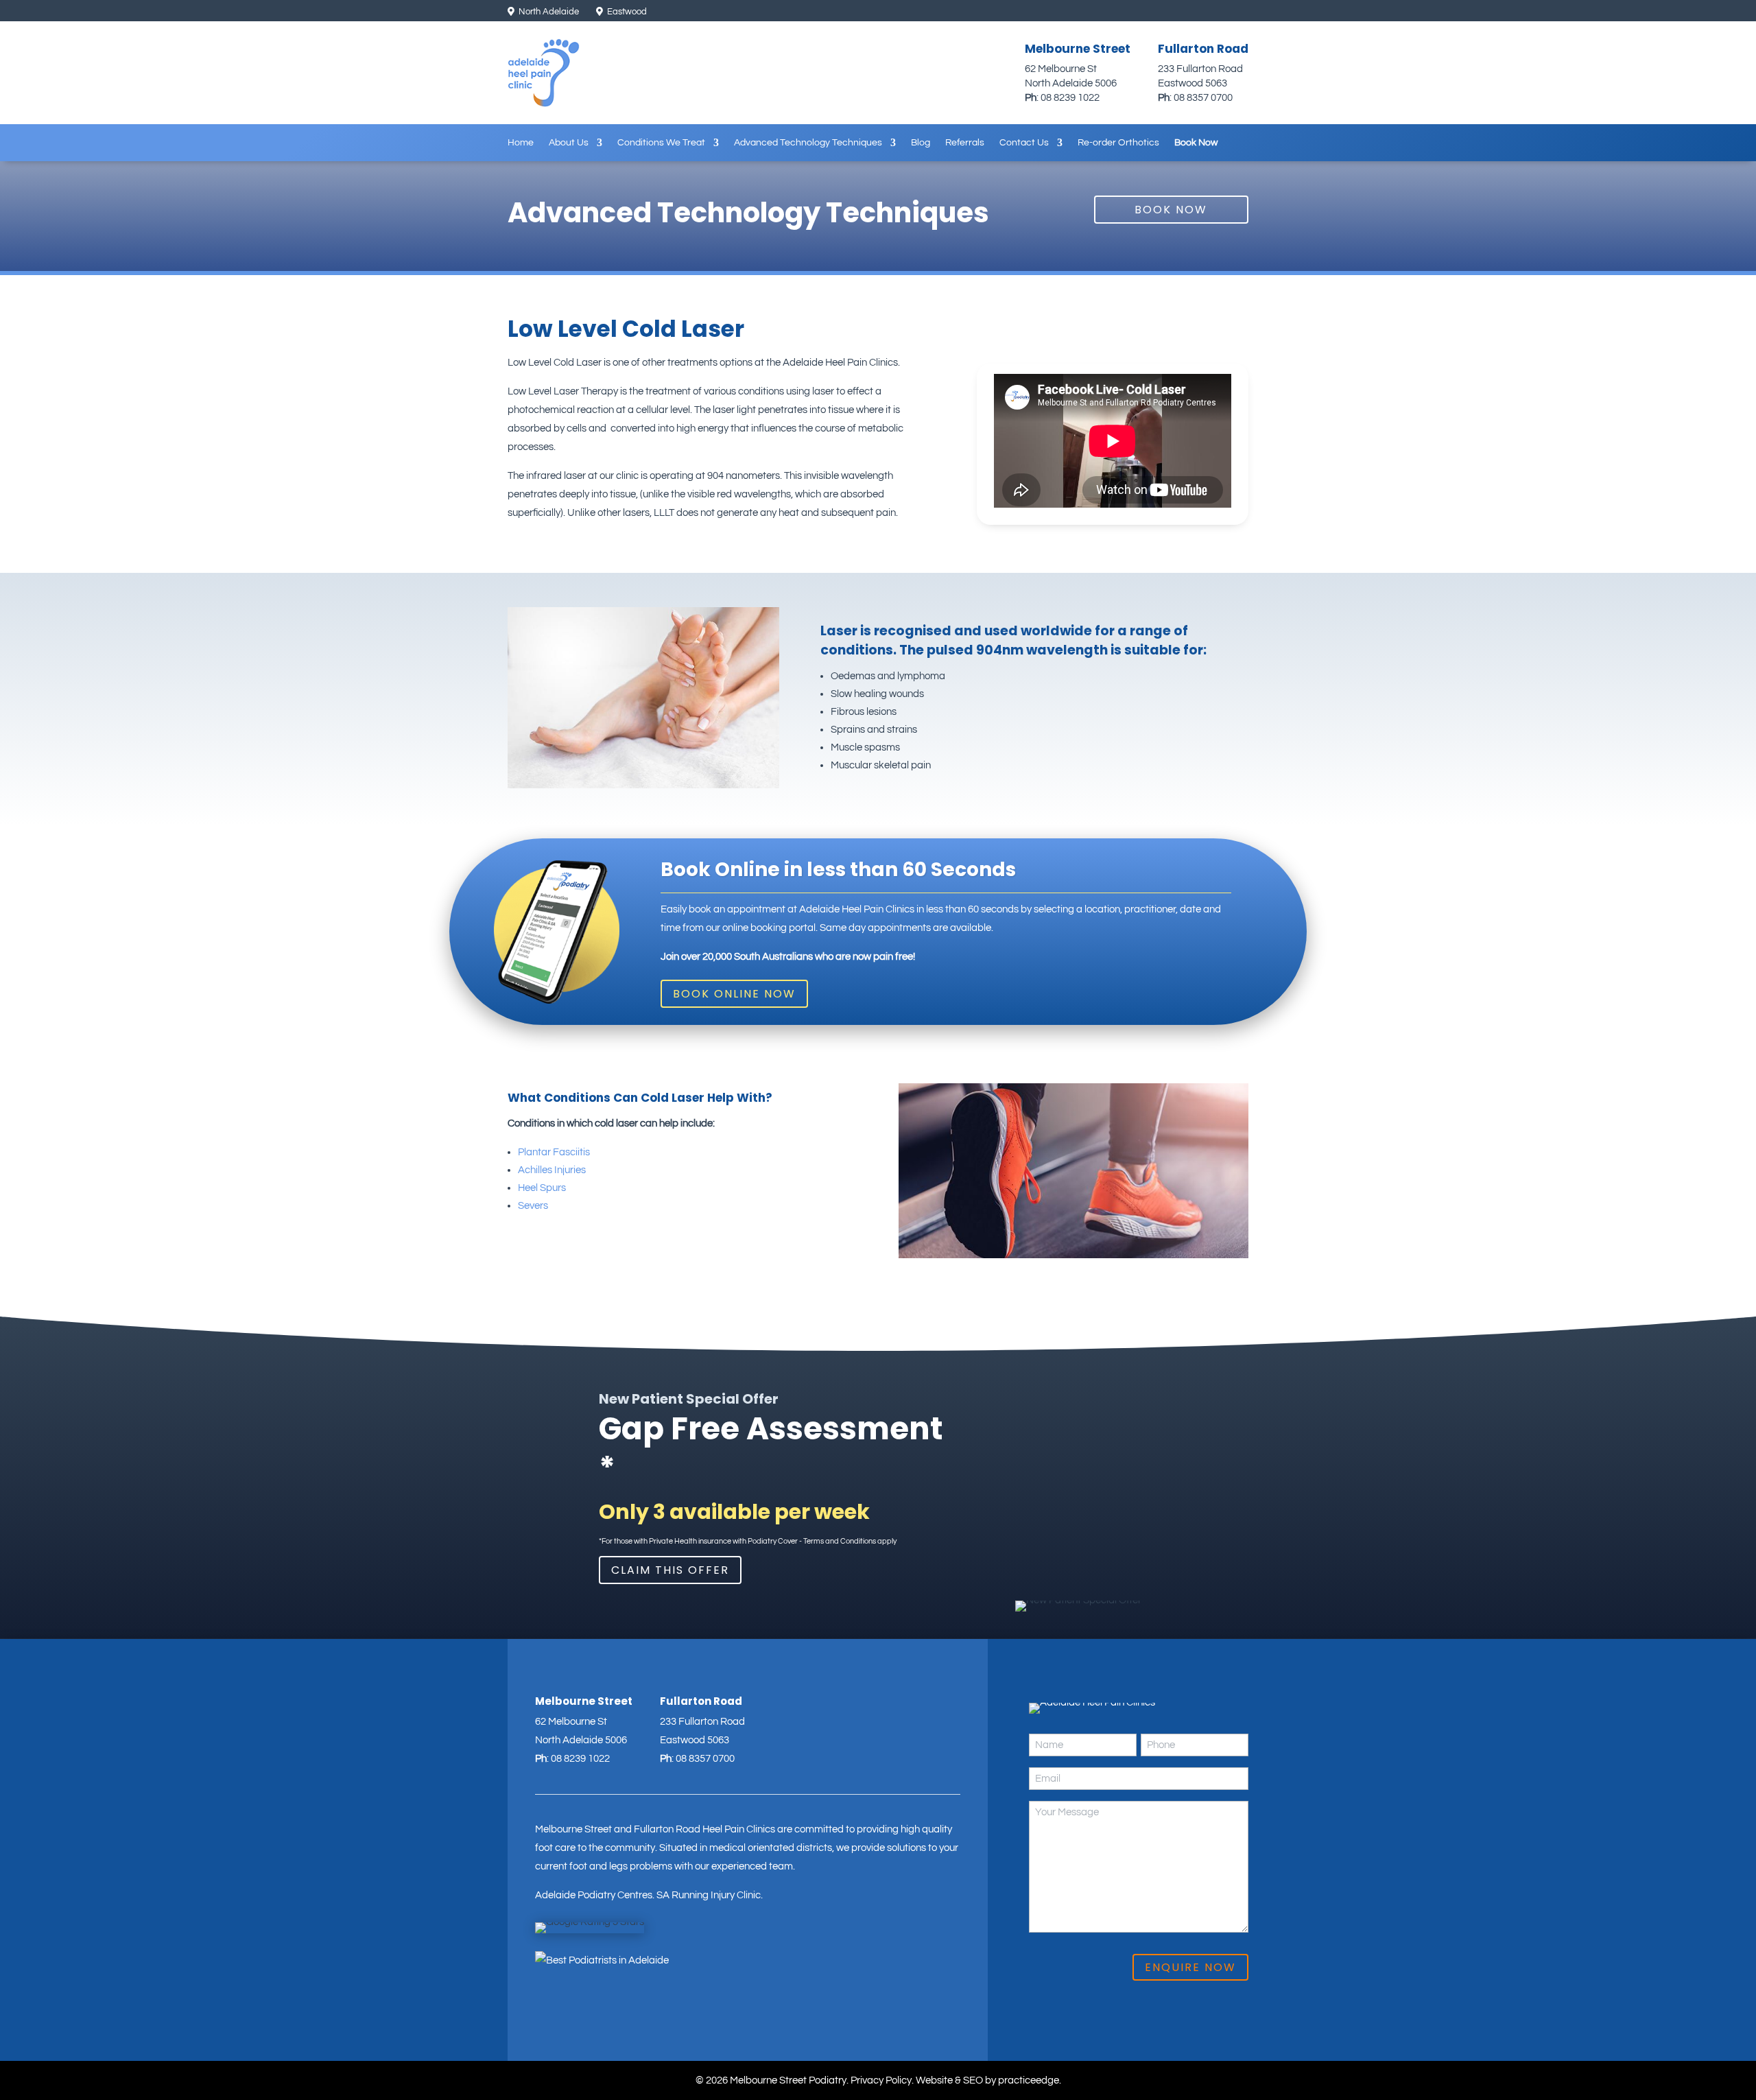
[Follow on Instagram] (1193, 12)
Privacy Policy (881, 2080)
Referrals (965, 143)
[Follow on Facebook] (1216, 12)
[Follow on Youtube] (1239, 12)
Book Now (1196, 143)
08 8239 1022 (1070, 98)
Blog (921, 143)
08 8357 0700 (1203, 98)
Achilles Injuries (552, 1170)
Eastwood (626, 12)
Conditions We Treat (661, 143)
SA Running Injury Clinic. (710, 1895)
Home (521, 143)
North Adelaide (548, 12)
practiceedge (1029, 2080)
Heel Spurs (542, 1188)
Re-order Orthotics (1118, 143)
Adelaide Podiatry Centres (594, 1895)
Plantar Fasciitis (554, 1152)
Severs (533, 1206)
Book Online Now (734, 994)
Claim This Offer (670, 1570)
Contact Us (1024, 143)
